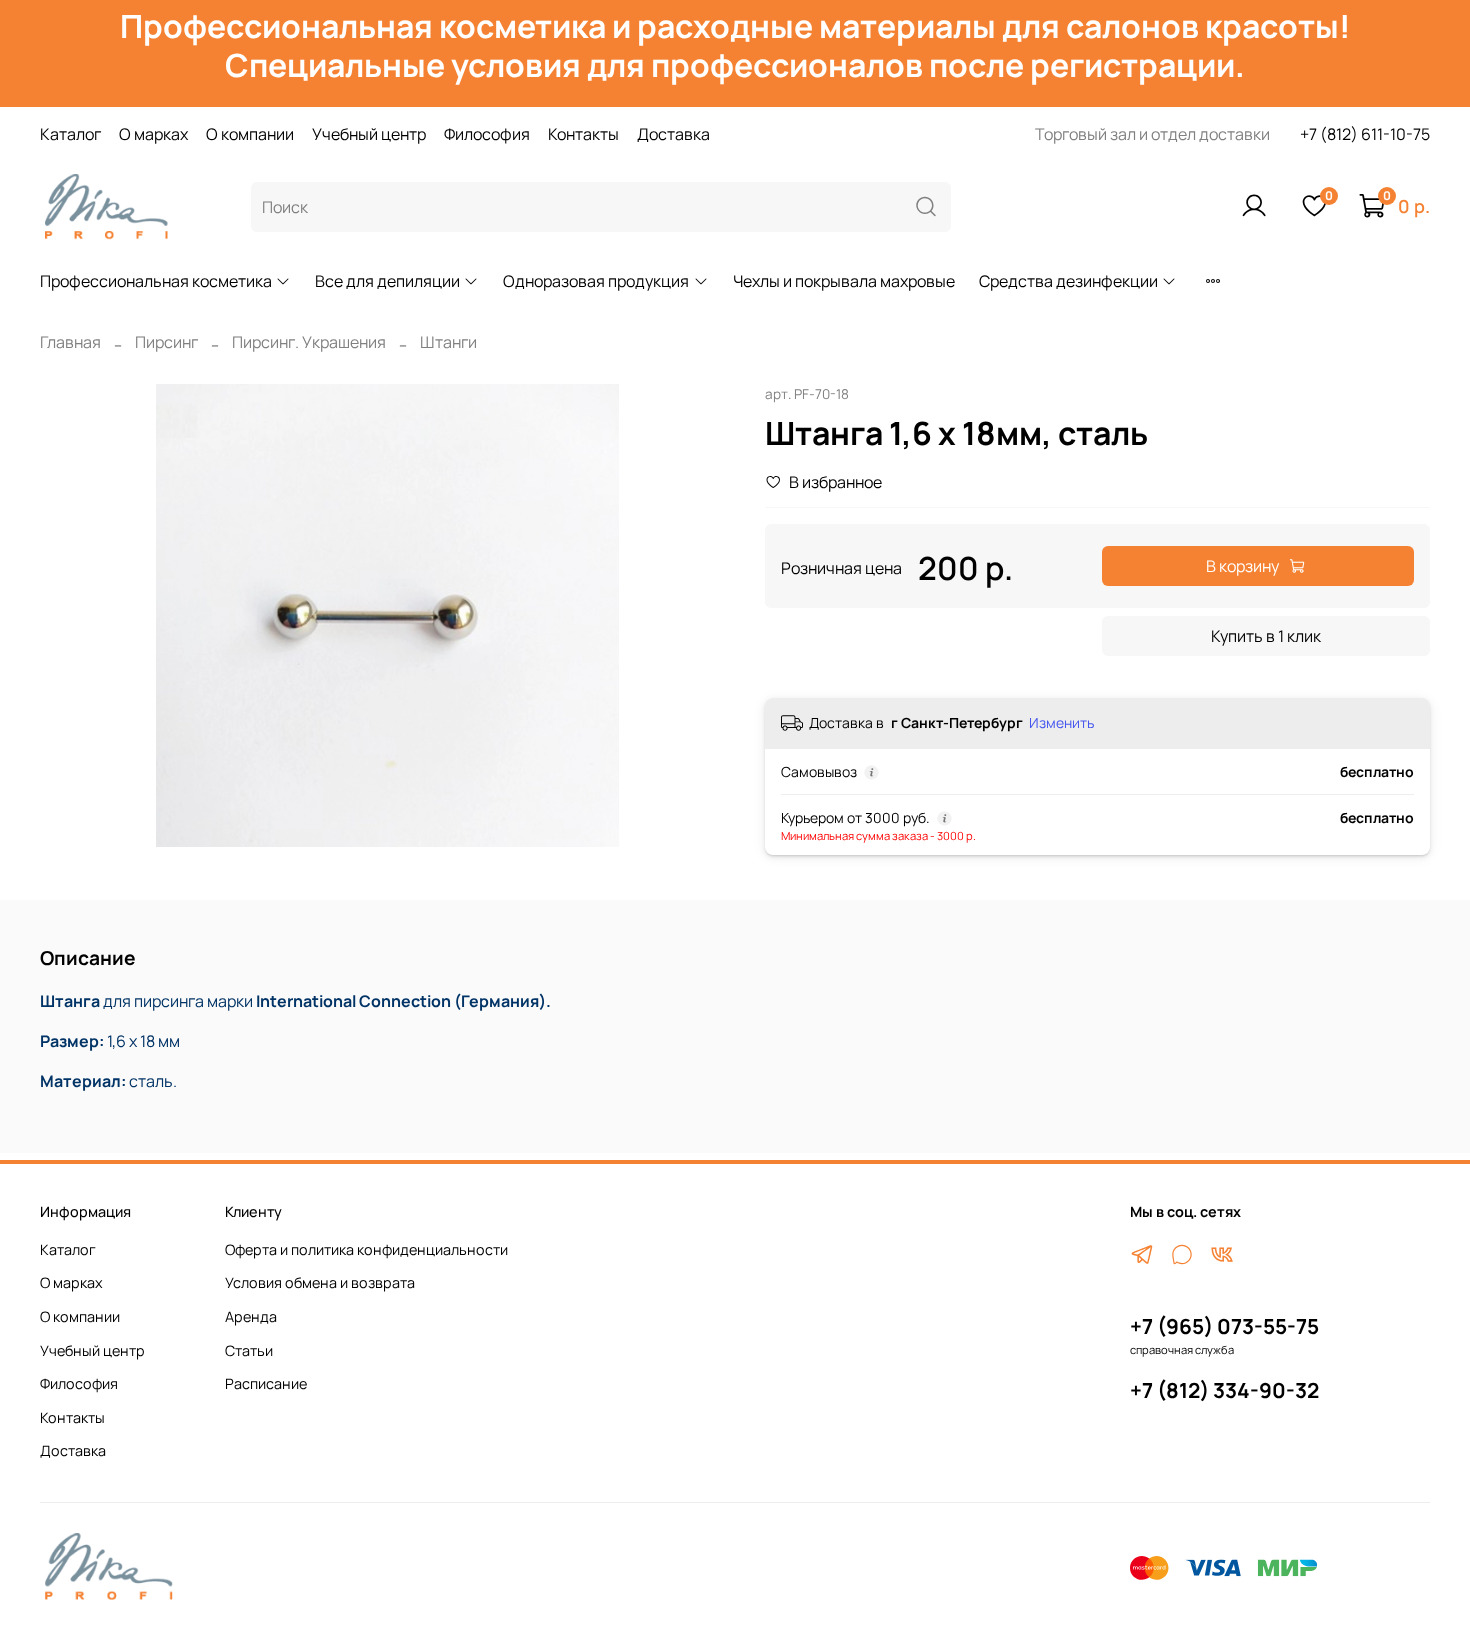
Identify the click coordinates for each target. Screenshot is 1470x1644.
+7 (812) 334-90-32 (1224, 1390)
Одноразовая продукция (596, 281)
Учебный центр (369, 134)
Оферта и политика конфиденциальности (366, 1249)
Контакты (583, 134)
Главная (70, 342)
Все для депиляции (387, 281)
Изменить (1061, 723)
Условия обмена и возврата (320, 1282)
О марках (153, 134)
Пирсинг (166, 342)
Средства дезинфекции (1068, 281)
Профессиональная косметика (156, 281)
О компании (250, 134)
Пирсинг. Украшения (309, 342)
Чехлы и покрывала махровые (844, 281)
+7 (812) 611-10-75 (1365, 134)
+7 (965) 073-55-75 (1224, 1326)
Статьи (249, 1350)
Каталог (70, 134)
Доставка (673, 134)
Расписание (266, 1383)
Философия (487, 134)
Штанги (448, 342)
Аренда (251, 1316)
